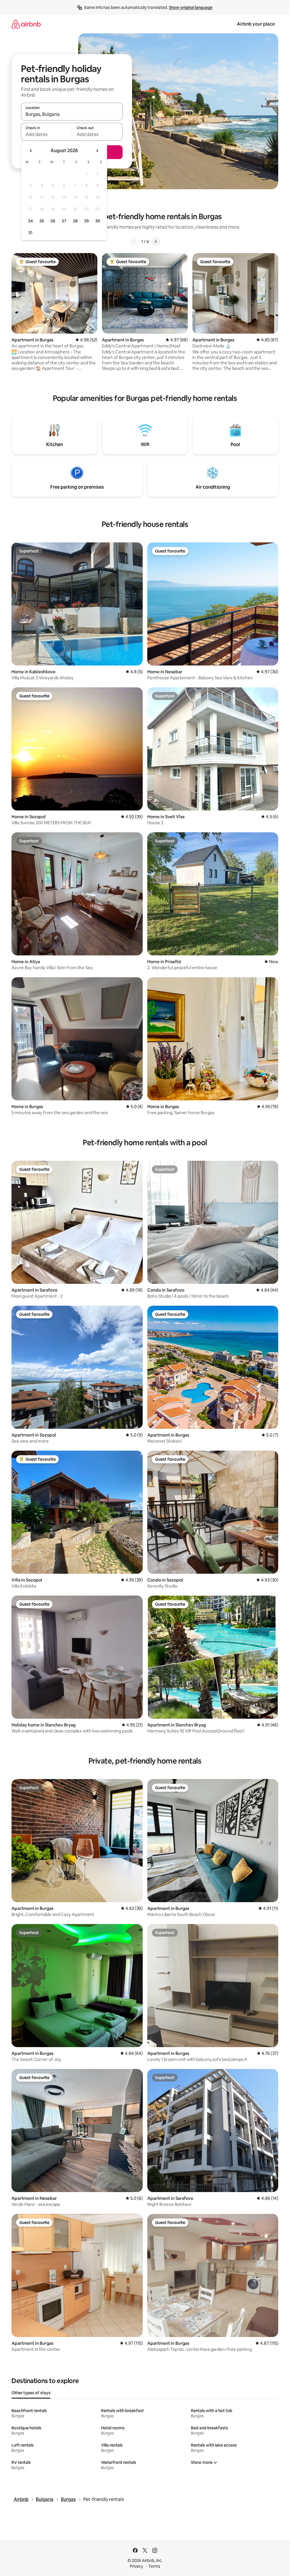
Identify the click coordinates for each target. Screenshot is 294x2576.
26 (53, 221)
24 (30, 221)
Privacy (136, 2566)
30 (98, 221)
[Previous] (134, 242)
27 (64, 221)
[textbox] (46, 134)
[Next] (156, 242)
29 (86, 221)
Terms (154, 2566)
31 (30, 233)
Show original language (191, 7)
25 (42, 221)
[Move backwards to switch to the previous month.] (31, 151)
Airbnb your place (256, 24)
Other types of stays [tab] (31, 2393)
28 (75, 221)
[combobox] (72, 114)
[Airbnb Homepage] (26, 24)
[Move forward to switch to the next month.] (97, 151)
